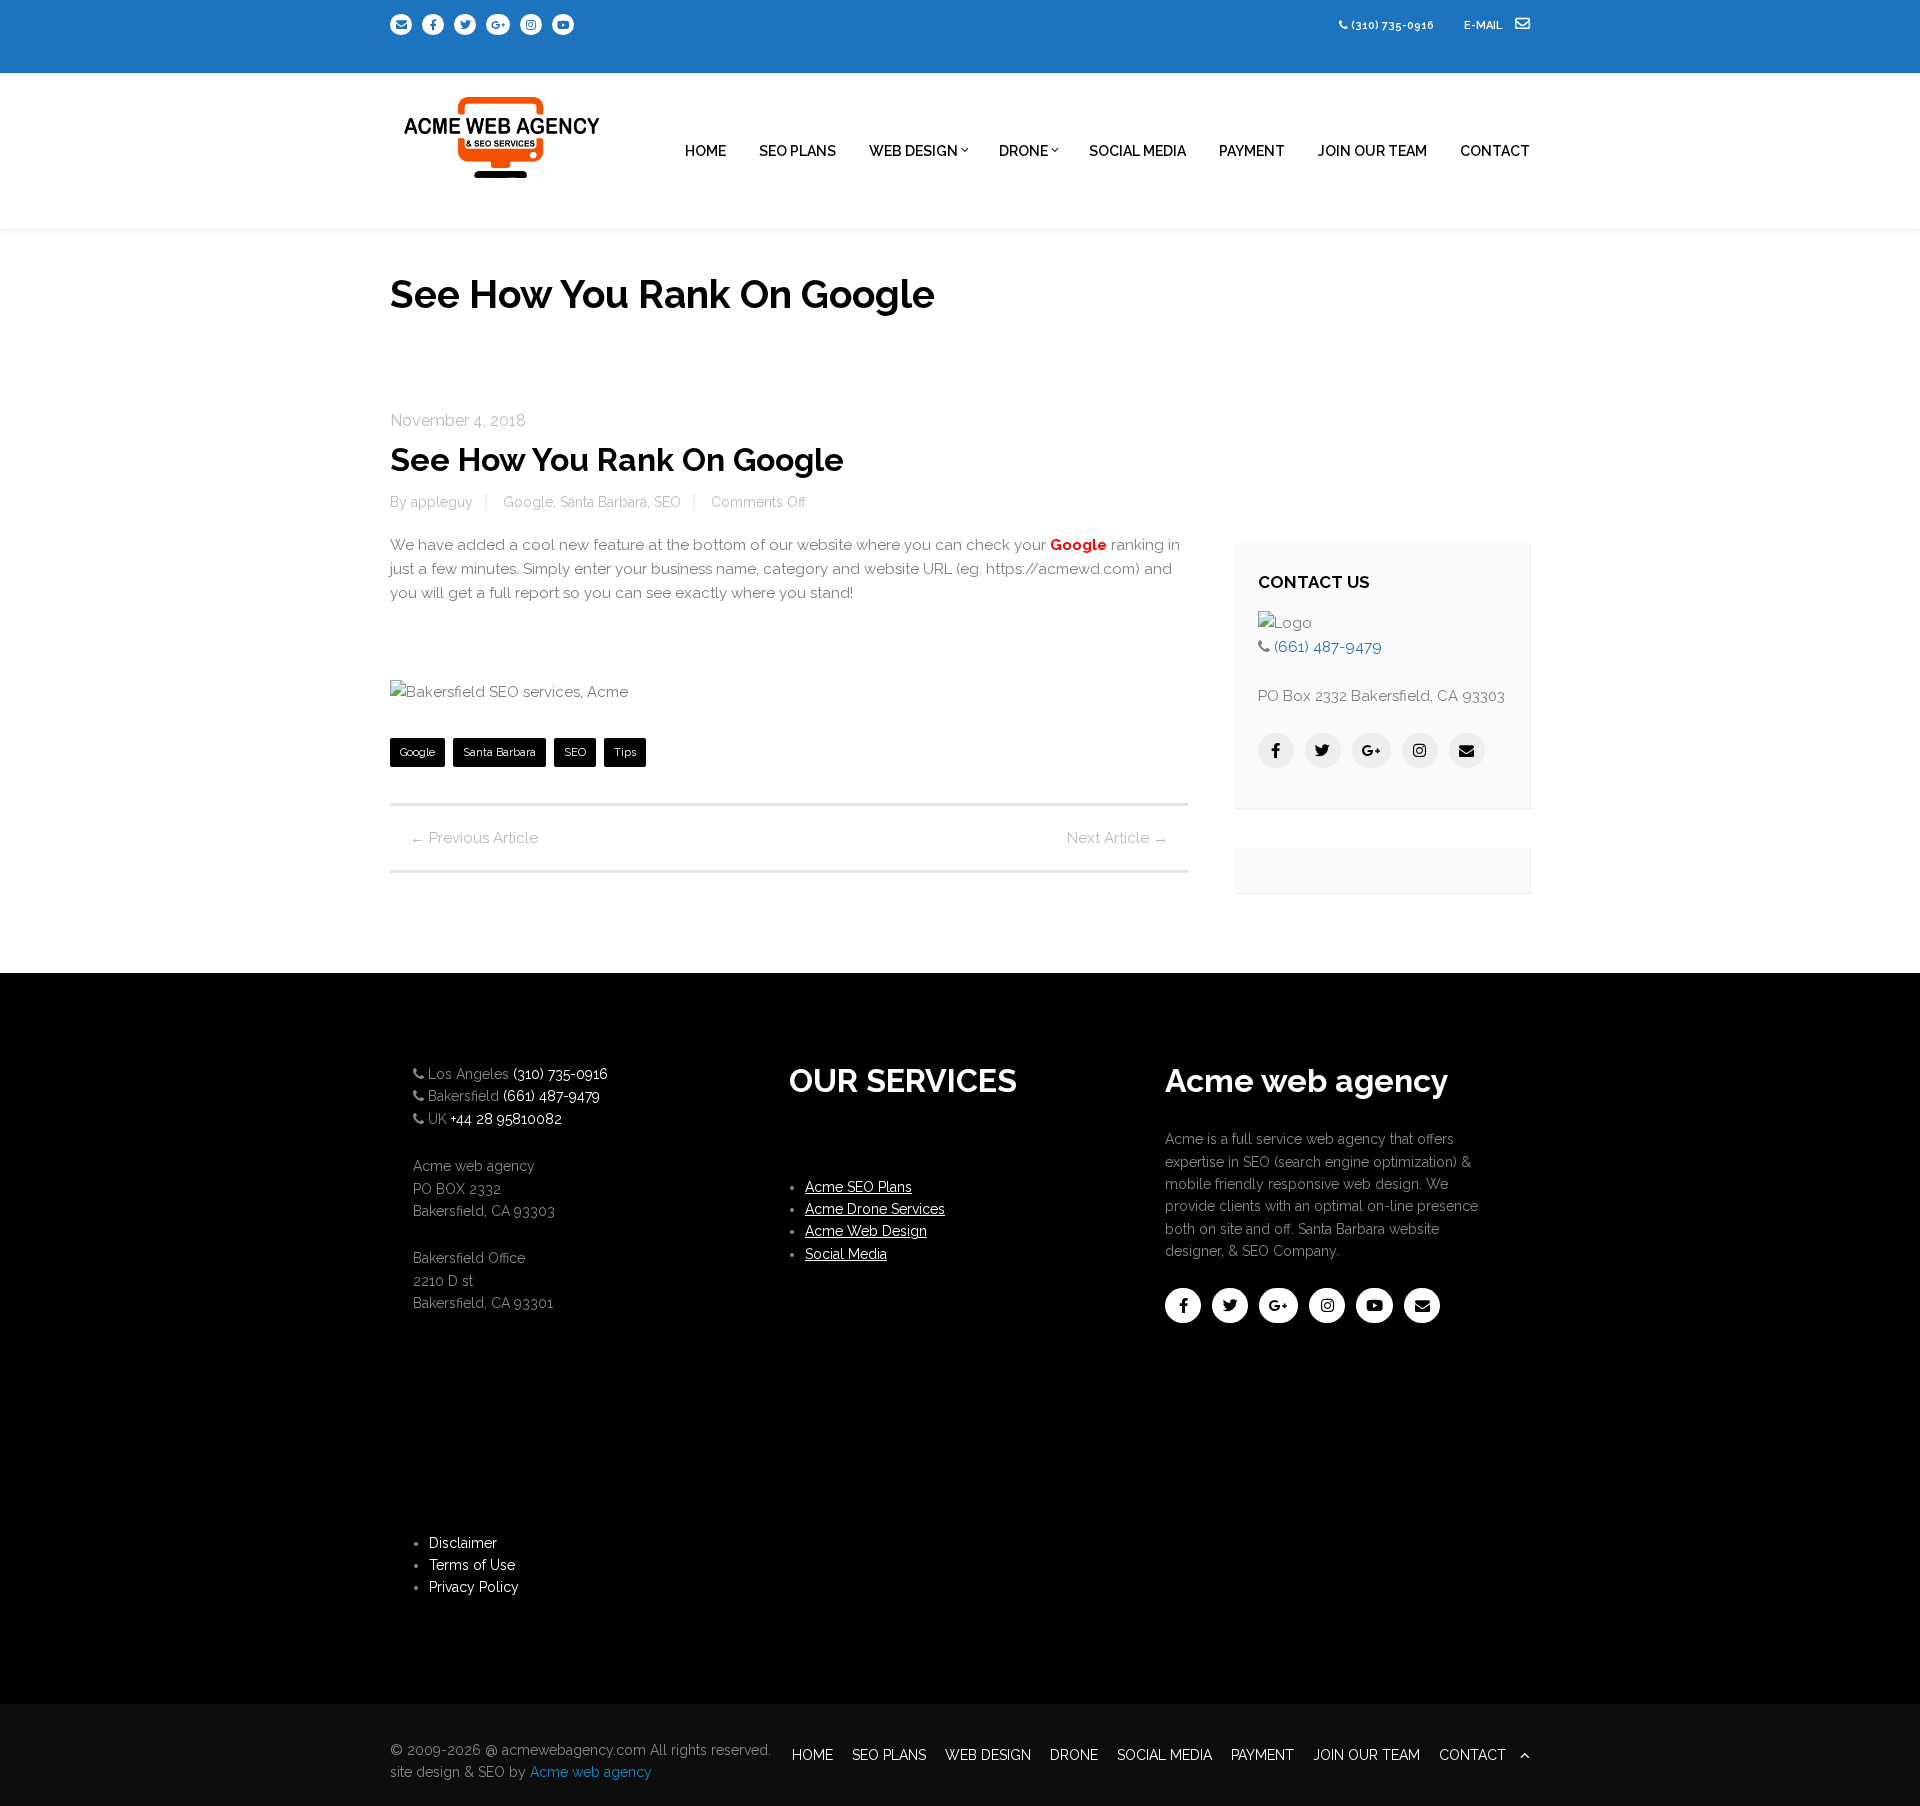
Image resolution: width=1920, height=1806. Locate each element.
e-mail (1484, 25)
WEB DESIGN (913, 151)
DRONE (1023, 151)
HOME (705, 151)
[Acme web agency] (503, 130)
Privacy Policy (474, 1587)
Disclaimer (463, 1543)
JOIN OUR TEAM (1372, 151)
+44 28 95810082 (506, 1119)
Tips (625, 752)
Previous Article (474, 838)
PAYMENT (1252, 151)
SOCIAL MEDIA (1137, 151)
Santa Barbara (603, 502)
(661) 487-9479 (1328, 647)
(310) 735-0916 (1392, 25)
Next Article (1117, 838)
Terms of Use (472, 1565)
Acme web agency (591, 1772)
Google (528, 502)
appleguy (442, 502)
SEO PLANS (797, 151)
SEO (667, 502)
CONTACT (1495, 151)
